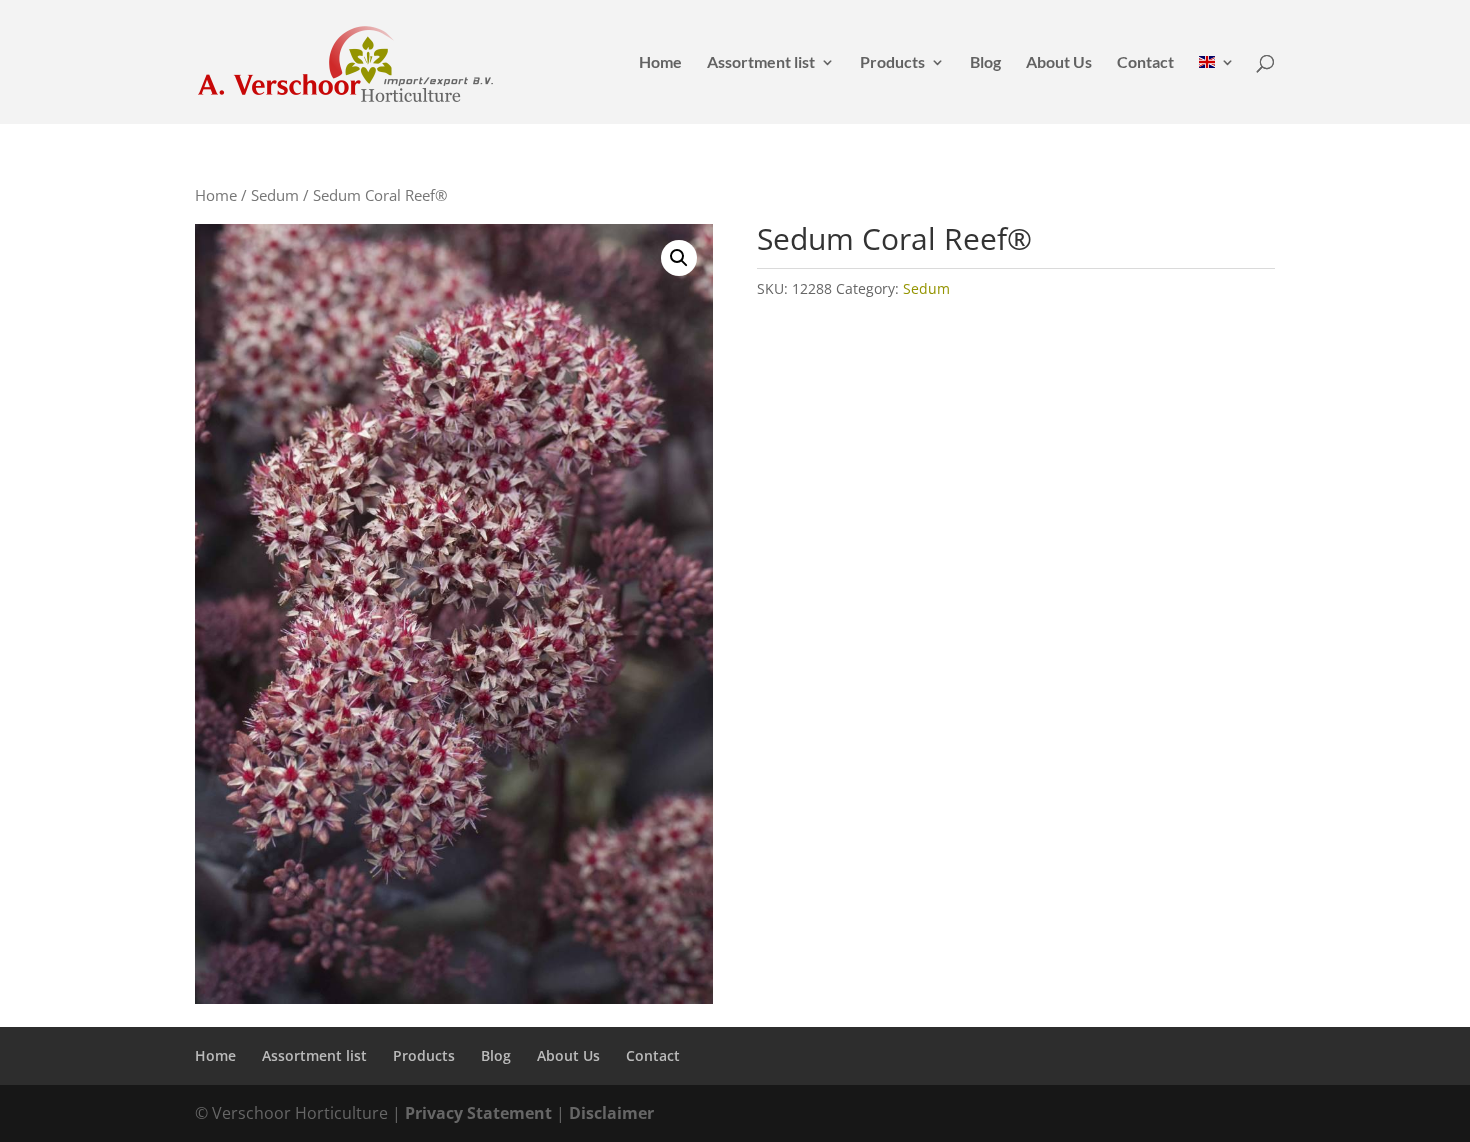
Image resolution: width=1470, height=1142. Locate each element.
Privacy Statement (478, 1113)
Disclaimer (611, 1113)
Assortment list (761, 63)
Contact (1145, 63)
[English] (1217, 89)
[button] (679, 258)
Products (892, 63)
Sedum (275, 195)
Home (660, 63)
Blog (985, 63)
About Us (1059, 63)
